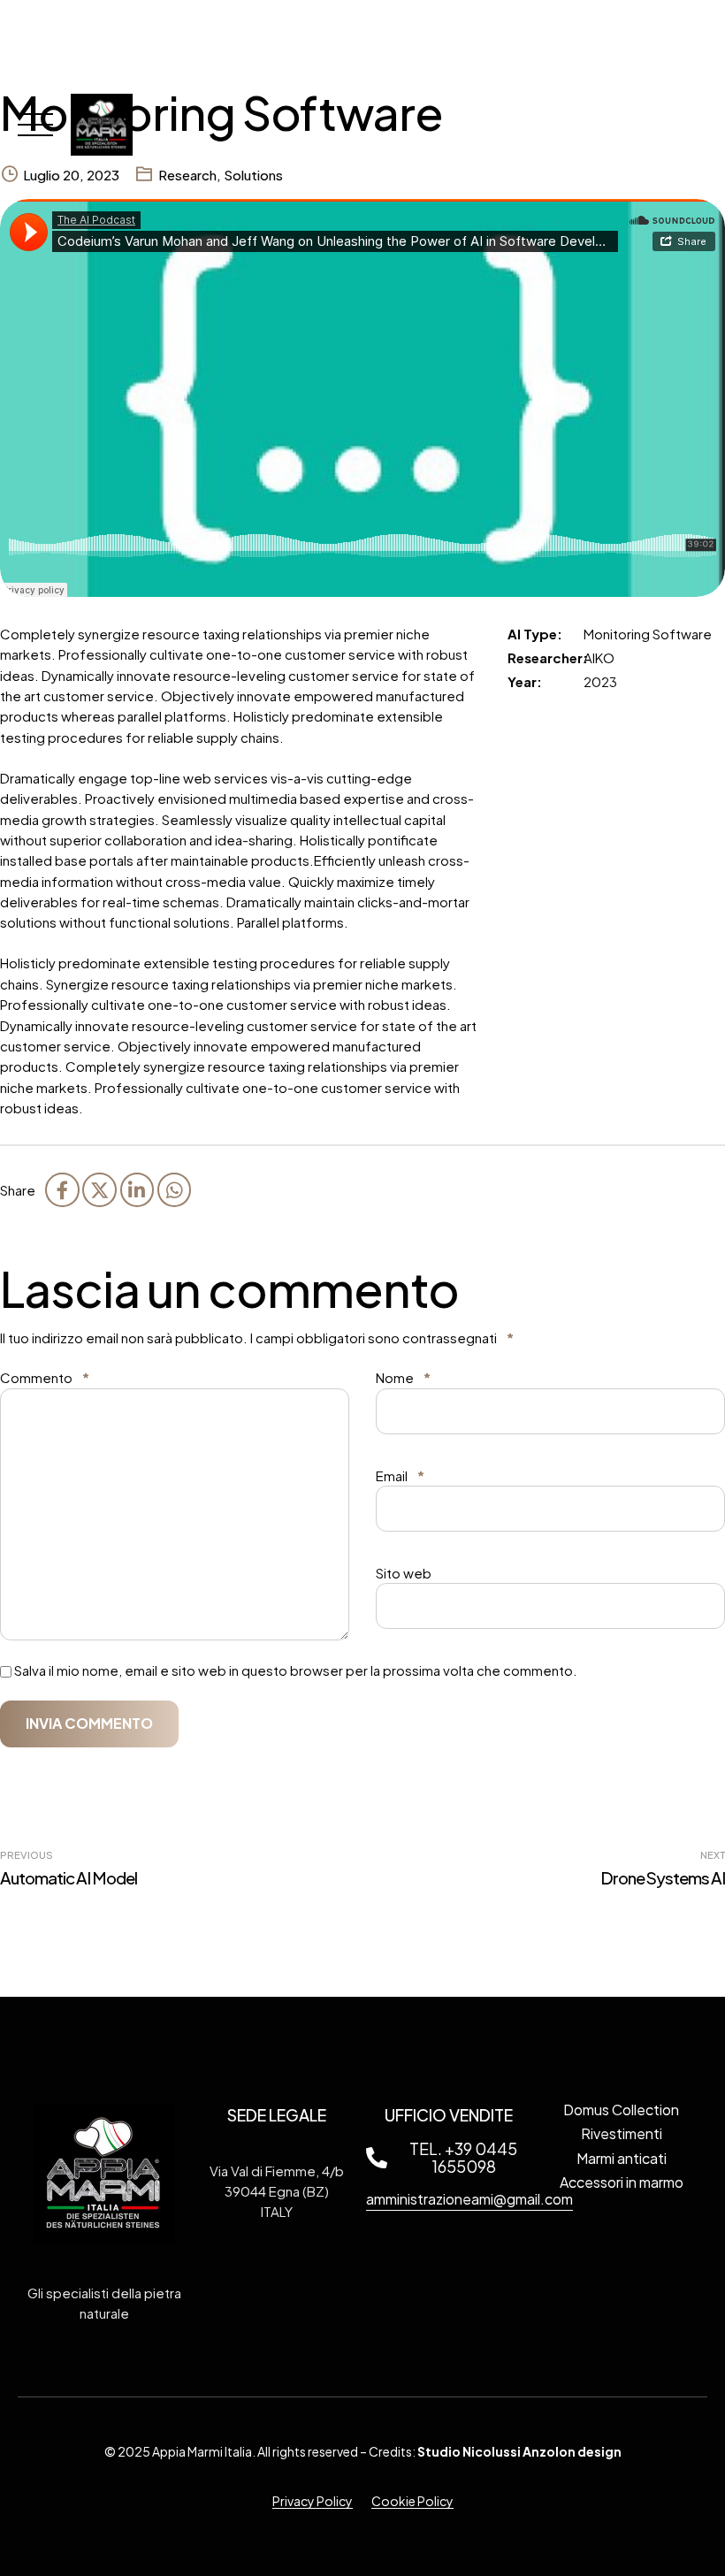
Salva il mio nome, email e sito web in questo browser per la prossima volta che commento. (296, 1670)
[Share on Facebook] (62, 1189)
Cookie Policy (412, 2501)
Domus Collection (621, 2110)
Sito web (404, 1573)
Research (187, 175)
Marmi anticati (622, 2157)
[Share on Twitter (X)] (99, 1189)
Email (400, 1475)
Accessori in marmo (622, 2182)
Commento (45, 1377)
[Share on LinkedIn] (137, 1189)
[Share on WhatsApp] (174, 1189)
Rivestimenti (622, 2133)
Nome (403, 1377)
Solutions (253, 175)
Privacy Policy (313, 2501)
